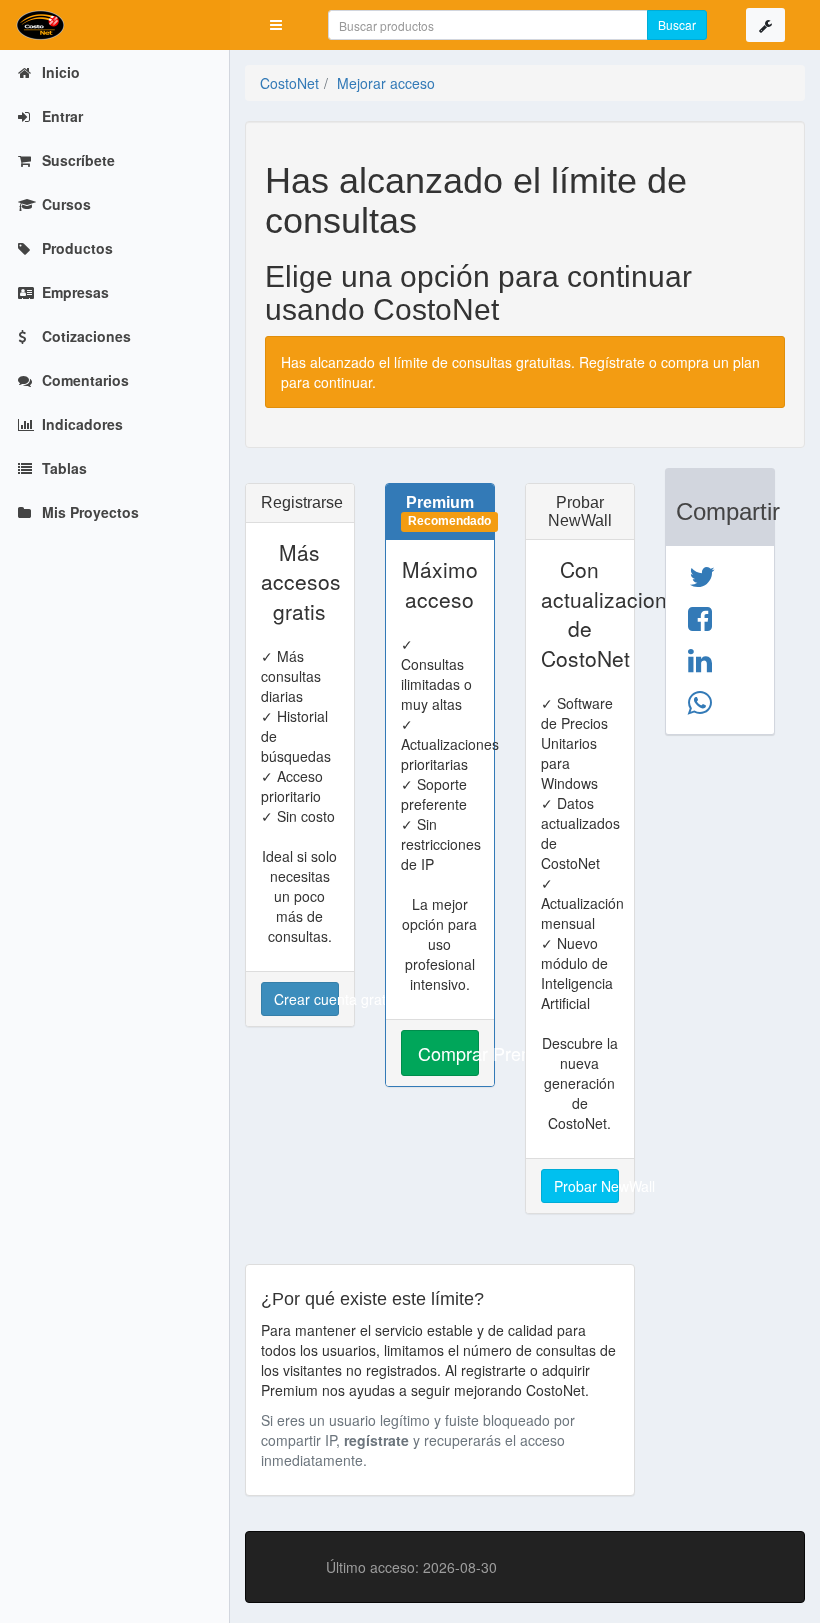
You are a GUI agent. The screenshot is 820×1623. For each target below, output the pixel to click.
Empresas (73, 292)
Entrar (60, 116)
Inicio (59, 72)
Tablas (62, 468)
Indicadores (80, 424)
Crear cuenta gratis (306, 999)
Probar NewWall (586, 1186)
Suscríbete (76, 160)
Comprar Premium (448, 1053)
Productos (75, 248)
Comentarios (83, 380)
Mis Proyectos (88, 512)
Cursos (64, 204)
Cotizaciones (84, 336)
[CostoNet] (115, 25)
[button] (276, 25)
